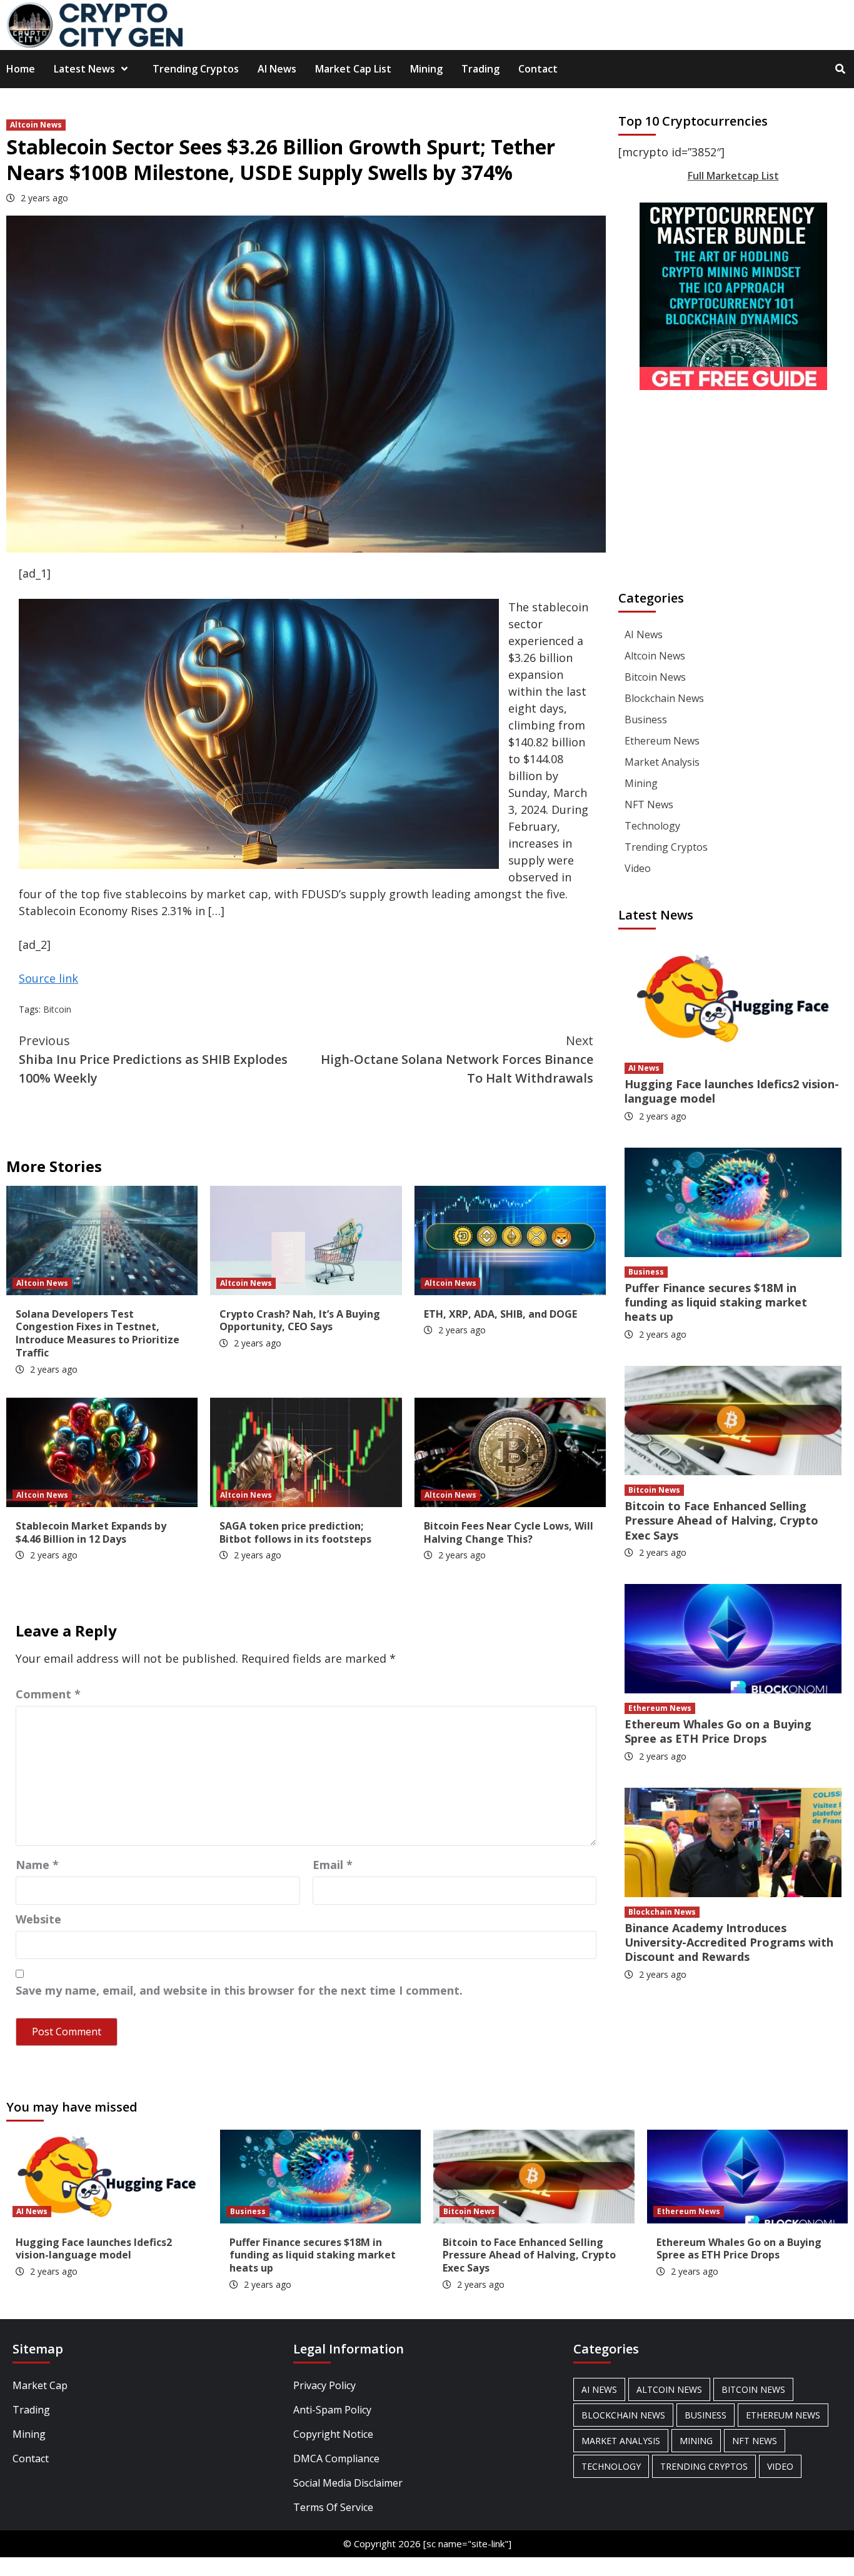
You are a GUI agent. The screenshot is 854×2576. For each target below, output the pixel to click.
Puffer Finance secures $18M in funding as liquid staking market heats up (716, 1302)
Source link (48, 978)
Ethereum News (662, 741)
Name (37, 1865)
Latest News (84, 69)
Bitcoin (57, 1009)
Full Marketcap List (733, 176)
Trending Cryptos (196, 69)
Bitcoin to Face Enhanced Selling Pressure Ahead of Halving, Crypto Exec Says (721, 1521)
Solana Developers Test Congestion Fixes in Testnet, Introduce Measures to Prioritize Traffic (98, 1333)
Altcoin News (36, 125)
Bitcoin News (655, 677)
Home (21, 69)
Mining (426, 69)
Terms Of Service (333, 2507)
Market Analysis (662, 762)
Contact (538, 69)
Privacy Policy (324, 2385)
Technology (652, 826)
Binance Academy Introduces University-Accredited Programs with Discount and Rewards (729, 1942)
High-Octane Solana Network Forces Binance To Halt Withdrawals (457, 1059)
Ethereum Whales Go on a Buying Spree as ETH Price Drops (718, 1731)
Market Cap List (353, 69)
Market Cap (40, 2385)
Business (646, 719)
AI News (277, 69)
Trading (480, 69)
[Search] (840, 69)
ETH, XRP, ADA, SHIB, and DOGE (500, 1314)
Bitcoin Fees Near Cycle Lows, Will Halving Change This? (509, 1532)
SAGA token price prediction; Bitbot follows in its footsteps (295, 1532)
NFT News (649, 804)
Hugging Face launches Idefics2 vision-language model (732, 1091)
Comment (48, 1694)
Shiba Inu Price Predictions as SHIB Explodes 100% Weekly (153, 1059)
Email (333, 1865)
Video (638, 868)
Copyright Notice (333, 2434)
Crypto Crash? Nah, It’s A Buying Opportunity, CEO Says (300, 1321)
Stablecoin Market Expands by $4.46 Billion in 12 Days (91, 1532)
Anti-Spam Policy (332, 2410)
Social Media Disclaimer (348, 2483)
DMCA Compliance (336, 2458)
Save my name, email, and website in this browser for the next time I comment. (239, 1990)
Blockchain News (664, 698)
